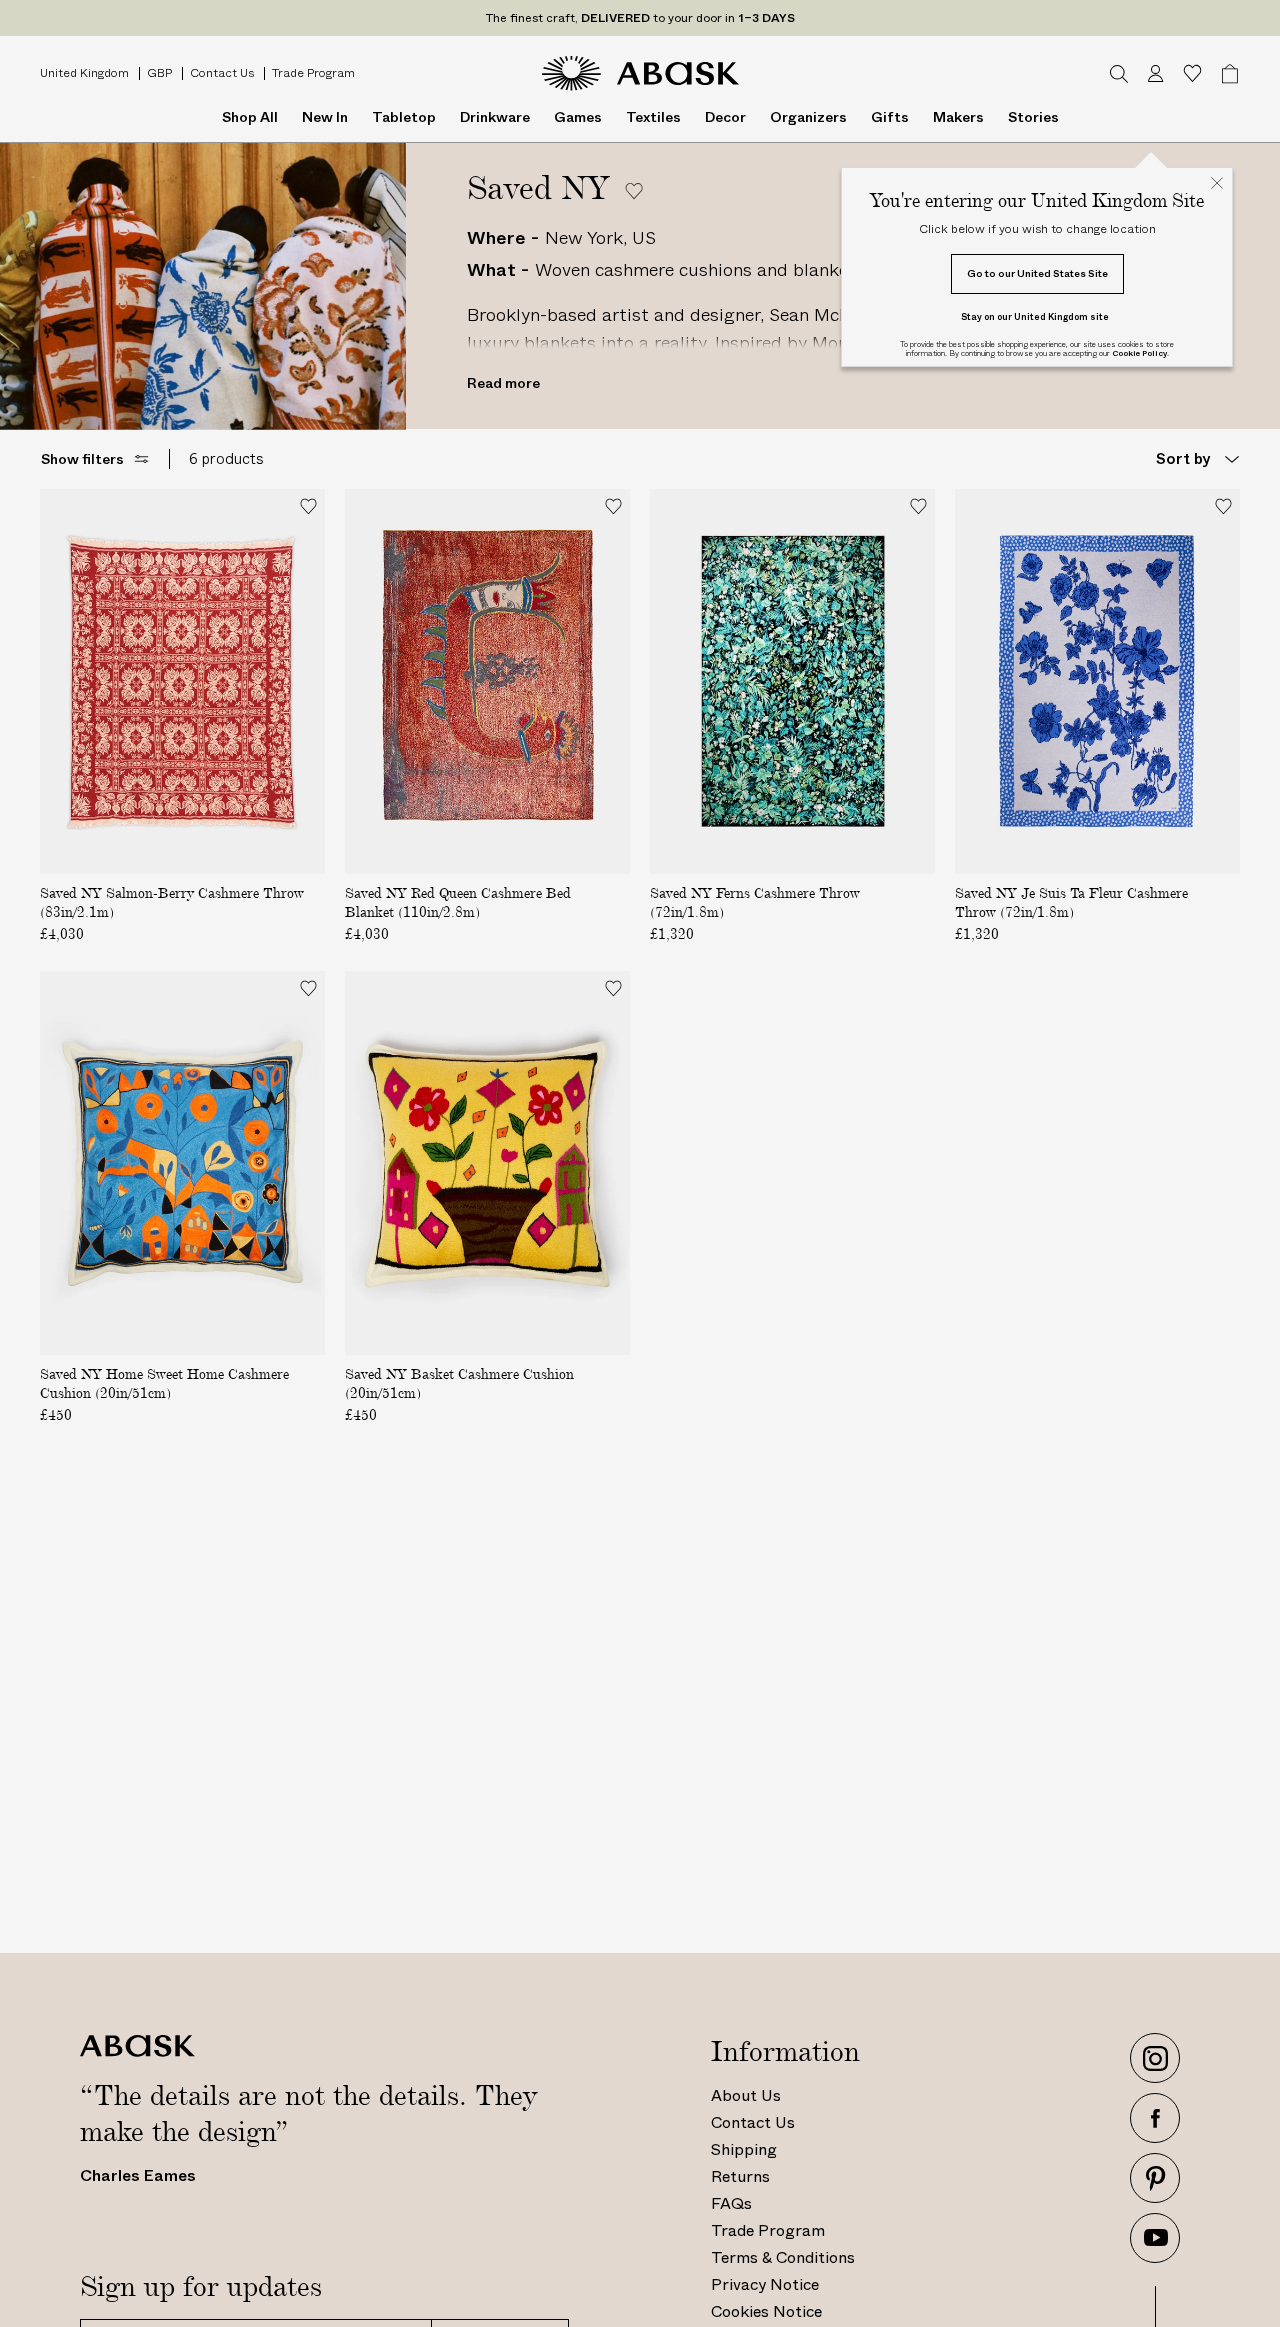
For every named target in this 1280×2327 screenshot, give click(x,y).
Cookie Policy (1139, 353)
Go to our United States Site (1037, 273)
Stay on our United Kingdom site (1035, 316)
